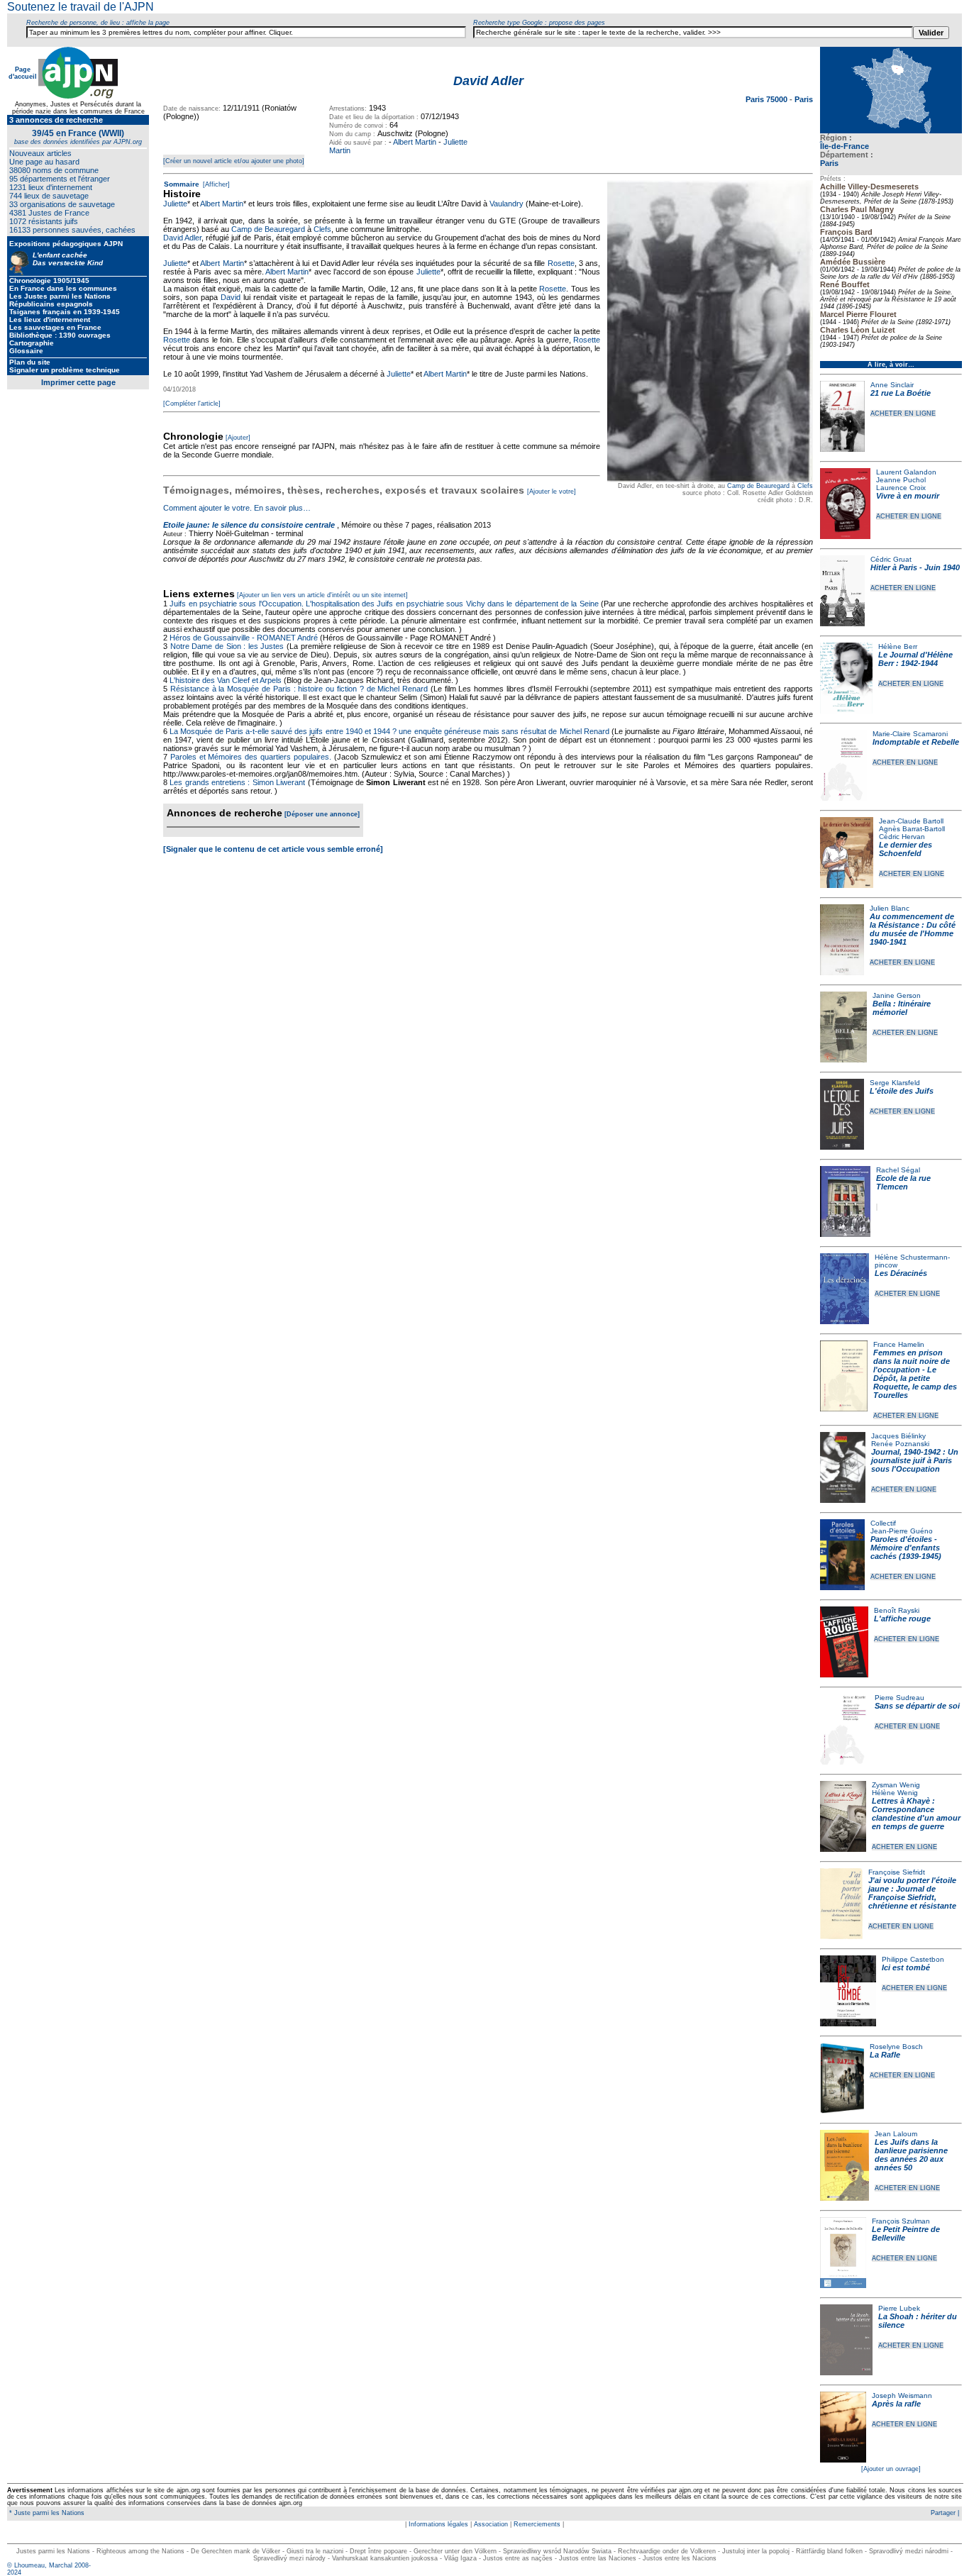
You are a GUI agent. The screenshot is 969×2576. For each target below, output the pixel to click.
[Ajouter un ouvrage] (891, 2469)
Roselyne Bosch (896, 2047)
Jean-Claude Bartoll (911, 821)
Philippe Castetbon (913, 1959)
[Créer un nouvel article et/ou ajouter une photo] (234, 161)
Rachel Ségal (898, 1170)
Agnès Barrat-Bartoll (912, 829)
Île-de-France (845, 146)
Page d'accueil (23, 73)
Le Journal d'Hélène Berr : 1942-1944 (915, 659)
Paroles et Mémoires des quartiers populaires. (251, 757)
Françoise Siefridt (897, 1872)
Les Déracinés (901, 1273)
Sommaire (182, 184)
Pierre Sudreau (899, 1698)
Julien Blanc (890, 908)
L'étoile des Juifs (902, 1091)
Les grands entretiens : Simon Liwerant (237, 782)
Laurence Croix (901, 488)
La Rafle (885, 2055)
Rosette (561, 263)
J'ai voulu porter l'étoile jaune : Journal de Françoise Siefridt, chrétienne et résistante (912, 1893)
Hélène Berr (898, 646)
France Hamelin (899, 1344)
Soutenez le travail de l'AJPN (81, 7)
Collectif (883, 1523)
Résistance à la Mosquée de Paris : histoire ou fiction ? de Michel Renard (299, 689)
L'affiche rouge (902, 1619)
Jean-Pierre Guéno (902, 1531)
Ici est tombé (906, 1967)
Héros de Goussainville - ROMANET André (244, 638)
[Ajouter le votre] (552, 492)
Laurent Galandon (906, 472)
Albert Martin (415, 142)
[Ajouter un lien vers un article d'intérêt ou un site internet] (322, 595)
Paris (829, 163)
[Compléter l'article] (192, 404)
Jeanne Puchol (901, 480)
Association (491, 2524)
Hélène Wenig (895, 1793)
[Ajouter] (238, 438)
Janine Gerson (897, 995)
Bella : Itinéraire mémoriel (902, 1008)
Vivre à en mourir (908, 496)
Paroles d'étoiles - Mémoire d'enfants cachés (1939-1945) (906, 1548)
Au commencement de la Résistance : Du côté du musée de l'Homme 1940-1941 (913, 929)
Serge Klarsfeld (895, 1083)
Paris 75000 (768, 99)
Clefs (805, 486)
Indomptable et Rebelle (916, 742)
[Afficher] (215, 184)
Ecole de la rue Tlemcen (903, 1182)
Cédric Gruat (891, 559)
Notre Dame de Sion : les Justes (227, 646)
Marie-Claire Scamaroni (910, 734)
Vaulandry (506, 204)
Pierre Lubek (899, 2308)
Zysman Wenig (896, 1785)
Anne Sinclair (892, 385)
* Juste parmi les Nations (46, 2513)
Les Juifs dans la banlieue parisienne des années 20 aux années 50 (911, 2155)
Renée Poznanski (900, 1444)
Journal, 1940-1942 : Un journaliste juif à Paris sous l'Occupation (915, 1460)
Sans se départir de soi (917, 1706)
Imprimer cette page (78, 382)
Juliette (175, 204)
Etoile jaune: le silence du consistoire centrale (249, 525)
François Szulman (901, 2221)
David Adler (182, 238)
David (231, 297)
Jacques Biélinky (898, 1436)
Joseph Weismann (902, 2395)
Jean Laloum (896, 2134)
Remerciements (537, 2524)
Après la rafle (896, 2404)
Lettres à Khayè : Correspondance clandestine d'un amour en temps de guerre (916, 1814)
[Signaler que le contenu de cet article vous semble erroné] (273, 849)
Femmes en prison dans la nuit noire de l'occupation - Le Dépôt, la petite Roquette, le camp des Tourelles (915, 1374)
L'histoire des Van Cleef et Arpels (226, 680)
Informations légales (438, 2524)
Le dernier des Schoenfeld (906, 849)
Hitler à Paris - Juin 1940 (915, 567)
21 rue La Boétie (901, 393)
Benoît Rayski (897, 1610)
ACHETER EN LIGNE (903, 413)
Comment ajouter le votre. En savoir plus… (237, 508)
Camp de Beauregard (758, 486)
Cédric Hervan (902, 837)
